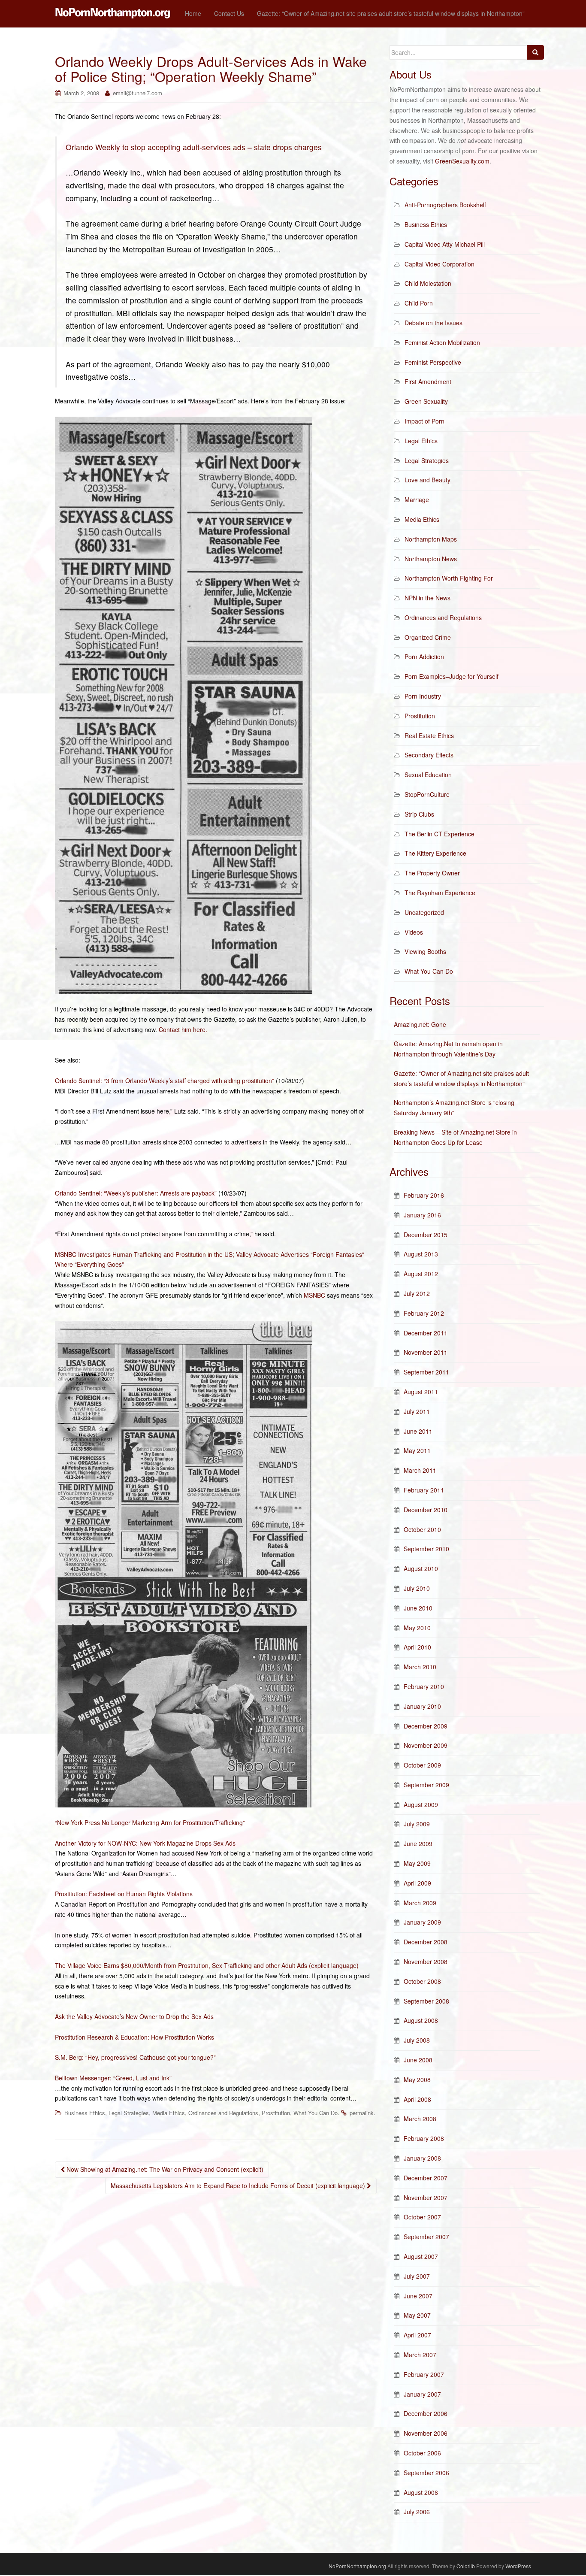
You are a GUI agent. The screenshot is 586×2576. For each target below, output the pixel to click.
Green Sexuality (426, 401)
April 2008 (417, 2099)
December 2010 (426, 1510)
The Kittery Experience (435, 853)
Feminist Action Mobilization (442, 342)
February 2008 (424, 2138)
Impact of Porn (424, 421)
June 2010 (418, 1608)
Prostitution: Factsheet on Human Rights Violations (124, 1894)
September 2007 (426, 2237)
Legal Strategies (129, 2113)
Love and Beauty (427, 480)
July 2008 (417, 2040)
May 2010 (417, 1628)
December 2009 (426, 1726)
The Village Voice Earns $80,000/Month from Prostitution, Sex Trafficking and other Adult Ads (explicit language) (207, 1965)
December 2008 (426, 1942)
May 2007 (417, 2315)
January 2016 (422, 1215)
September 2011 (426, 1372)
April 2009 (417, 1883)
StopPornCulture (427, 794)
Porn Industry (423, 696)
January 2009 (422, 1922)
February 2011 (424, 1490)
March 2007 (420, 2355)
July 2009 (417, 1824)
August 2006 (421, 2492)
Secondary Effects (429, 755)
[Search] (535, 52)
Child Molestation (428, 283)
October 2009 (422, 1765)
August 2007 (421, 2256)
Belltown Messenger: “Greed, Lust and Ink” (113, 2078)
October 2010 (422, 1529)
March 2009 (420, 1903)
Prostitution (276, 2113)
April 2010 (417, 1647)
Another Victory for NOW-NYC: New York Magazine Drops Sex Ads (145, 1843)
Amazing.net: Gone (420, 1024)
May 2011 (417, 1450)
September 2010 (426, 1549)
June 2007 (418, 2296)
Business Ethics (85, 2113)
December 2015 (426, 1235)
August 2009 (421, 1804)
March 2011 (420, 1470)
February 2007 (424, 2374)
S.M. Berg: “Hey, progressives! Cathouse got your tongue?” (135, 2057)
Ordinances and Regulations (223, 2113)
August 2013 (421, 1254)
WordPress (518, 2566)
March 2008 (420, 2119)
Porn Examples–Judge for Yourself (452, 676)
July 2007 (417, 2276)
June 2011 (418, 1431)
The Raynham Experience (440, 893)
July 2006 (417, 2512)
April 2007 (417, 2335)
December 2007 (426, 2178)
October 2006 (422, 2453)
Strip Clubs (419, 814)
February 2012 (424, 1313)
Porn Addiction (424, 657)
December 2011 (426, 1333)
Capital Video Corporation (439, 264)
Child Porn (419, 303)
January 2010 (422, 1706)
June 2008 (418, 2060)
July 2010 (417, 1588)
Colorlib (466, 2566)
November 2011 (426, 1352)
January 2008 (422, 2158)
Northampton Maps (431, 539)
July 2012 (417, 1293)
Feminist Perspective (433, 362)
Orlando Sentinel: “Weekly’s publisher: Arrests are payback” (136, 1193)
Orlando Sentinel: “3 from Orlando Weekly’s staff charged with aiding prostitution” (165, 1081)
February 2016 (424, 1195)
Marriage (417, 499)
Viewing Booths (425, 951)
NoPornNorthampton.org (357, 2566)
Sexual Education (428, 775)
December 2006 (426, 2413)
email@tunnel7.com (137, 93)
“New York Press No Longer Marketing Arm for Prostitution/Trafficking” (150, 1822)
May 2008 (417, 2080)
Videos (414, 932)
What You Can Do (316, 2113)
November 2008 (426, 1962)
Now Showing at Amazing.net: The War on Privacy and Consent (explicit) (164, 2169)
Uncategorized (424, 912)
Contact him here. (183, 1029)
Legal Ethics (421, 441)
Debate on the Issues (433, 323)
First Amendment (428, 381)
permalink (362, 2113)
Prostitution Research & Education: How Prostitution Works (134, 2037)
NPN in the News (427, 598)
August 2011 (421, 1392)
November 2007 (426, 2198)
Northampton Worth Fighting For (449, 578)
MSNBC (314, 1295)
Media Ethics (169, 2113)
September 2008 (426, 2001)
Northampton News (431, 559)
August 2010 (421, 1568)
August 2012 (421, 1274)
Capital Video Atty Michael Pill (445, 244)
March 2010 (420, 1667)
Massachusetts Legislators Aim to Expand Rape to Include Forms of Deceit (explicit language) (239, 2186)
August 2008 (421, 2020)
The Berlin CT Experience (439, 834)
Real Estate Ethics (429, 736)
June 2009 (418, 1843)
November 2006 (426, 2433)
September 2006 (426, 2473)
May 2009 (417, 1863)
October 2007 (422, 2217)
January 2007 (422, 2394)
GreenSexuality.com (462, 161)
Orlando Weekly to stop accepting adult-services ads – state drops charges (194, 147)
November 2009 (426, 1745)
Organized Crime (428, 637)
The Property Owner (432, 873)
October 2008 (422, 1981)
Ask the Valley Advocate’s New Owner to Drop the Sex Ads (134, 2016)
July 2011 (417, 1411)
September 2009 (426, 1785)
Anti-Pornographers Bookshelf (445, 205)
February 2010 (424, 1686)
